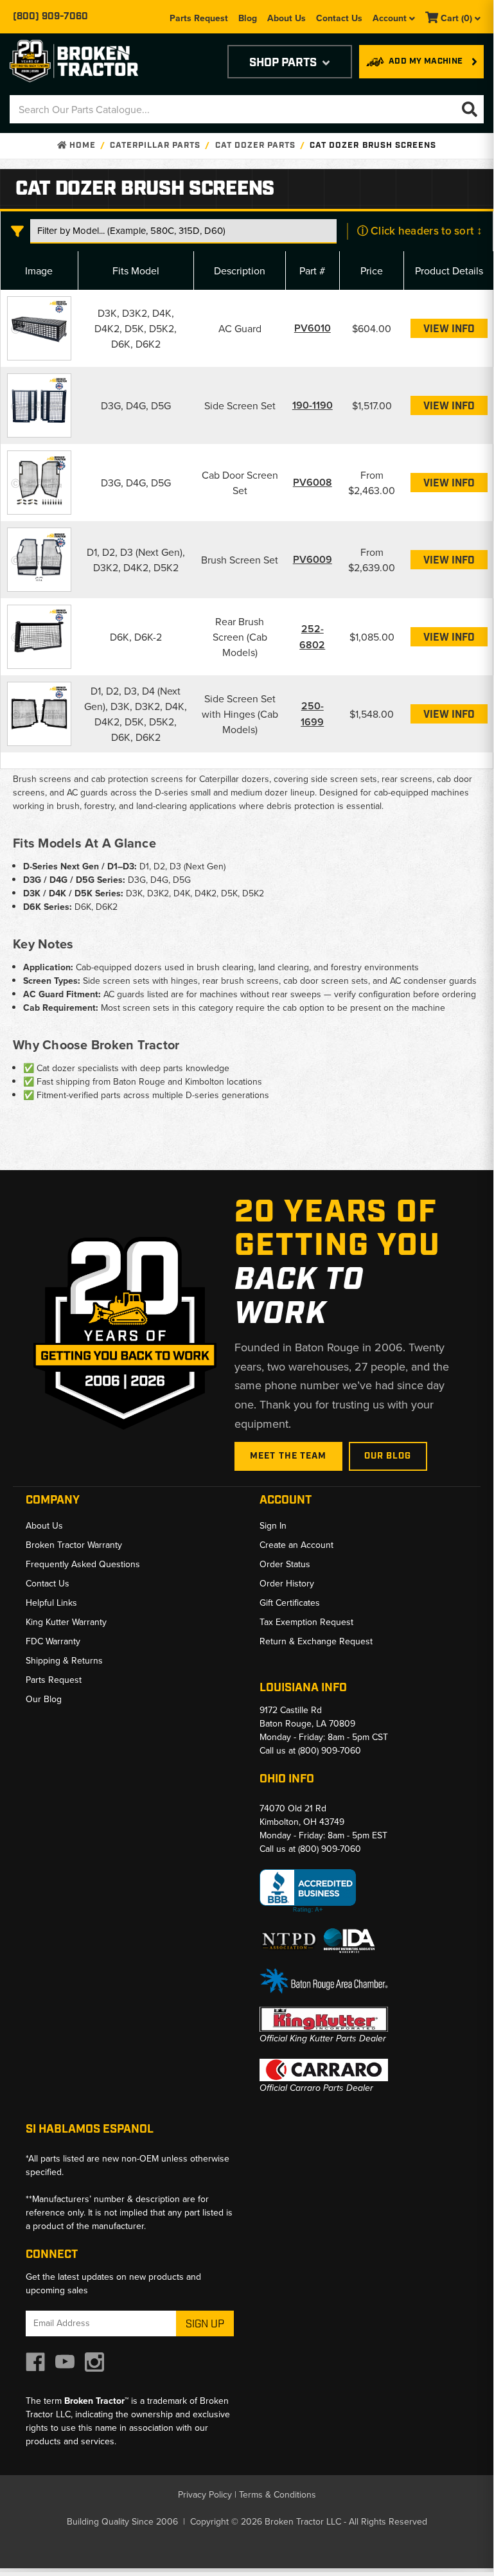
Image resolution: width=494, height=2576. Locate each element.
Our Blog (388, 1456)
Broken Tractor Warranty (74, 1545)
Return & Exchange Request (316, 1641)
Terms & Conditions (278, 2494)
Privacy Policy (205, 2494)
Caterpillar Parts (155, 146)
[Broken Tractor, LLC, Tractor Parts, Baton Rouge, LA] (308, 1891)
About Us (287, 18)
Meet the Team (288, 1456)
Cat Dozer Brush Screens (373, 146)
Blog (248, 18)
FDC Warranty (53, 1641)
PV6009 (313, 559)
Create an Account (296, 1545)
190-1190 (313, 405)
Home (81, 146)
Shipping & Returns (64, 1660)
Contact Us (339, 18)
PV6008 (313, 482)
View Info (449, 329)
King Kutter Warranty (66, 1622)
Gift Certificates (290, 1603)
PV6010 (313, 328)
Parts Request (199, 18)
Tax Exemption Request (306, 1622)
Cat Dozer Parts (256, 146)
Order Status (285, 1564)
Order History (287, 1583)
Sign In (273, 1525)
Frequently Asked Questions (83, 1564)
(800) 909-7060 (50, 17)
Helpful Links (51, 1603)
